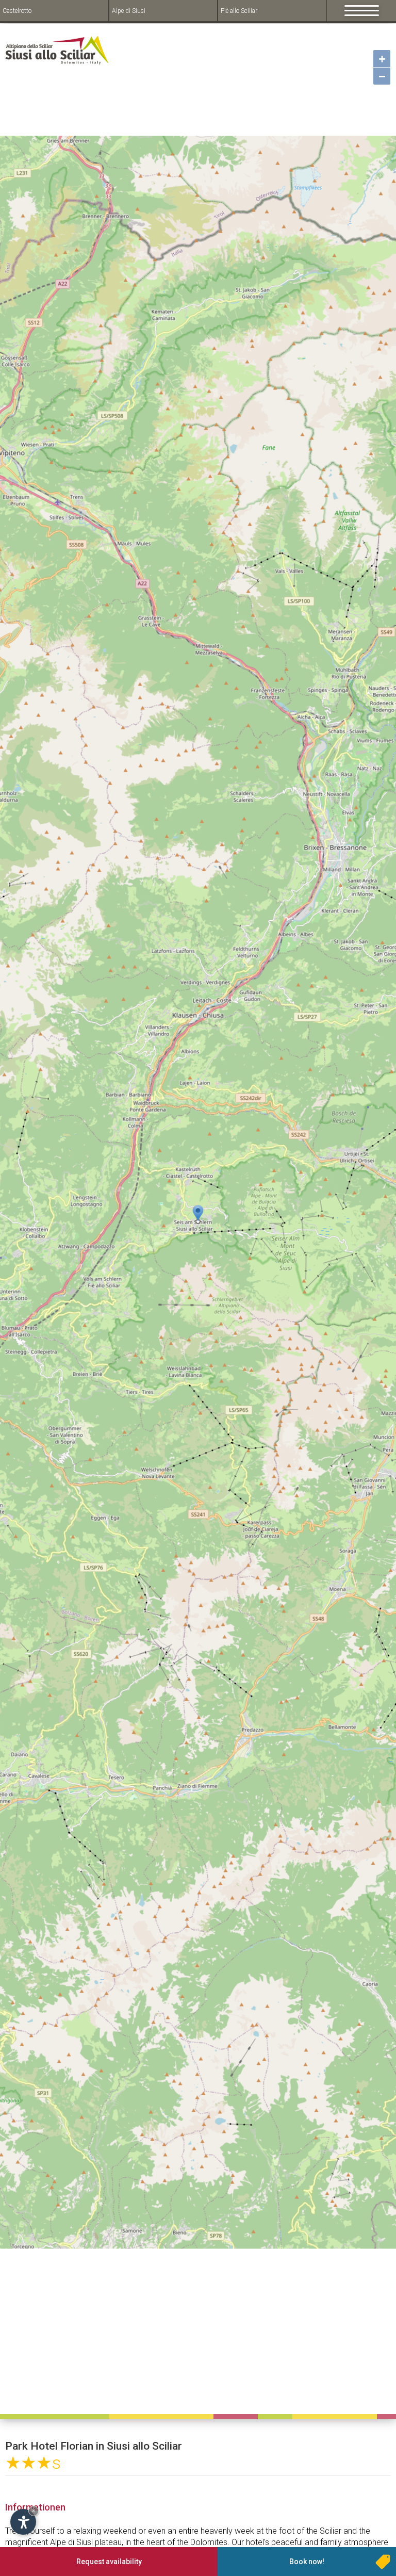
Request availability (109, 2562)
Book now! (307, 2562)
